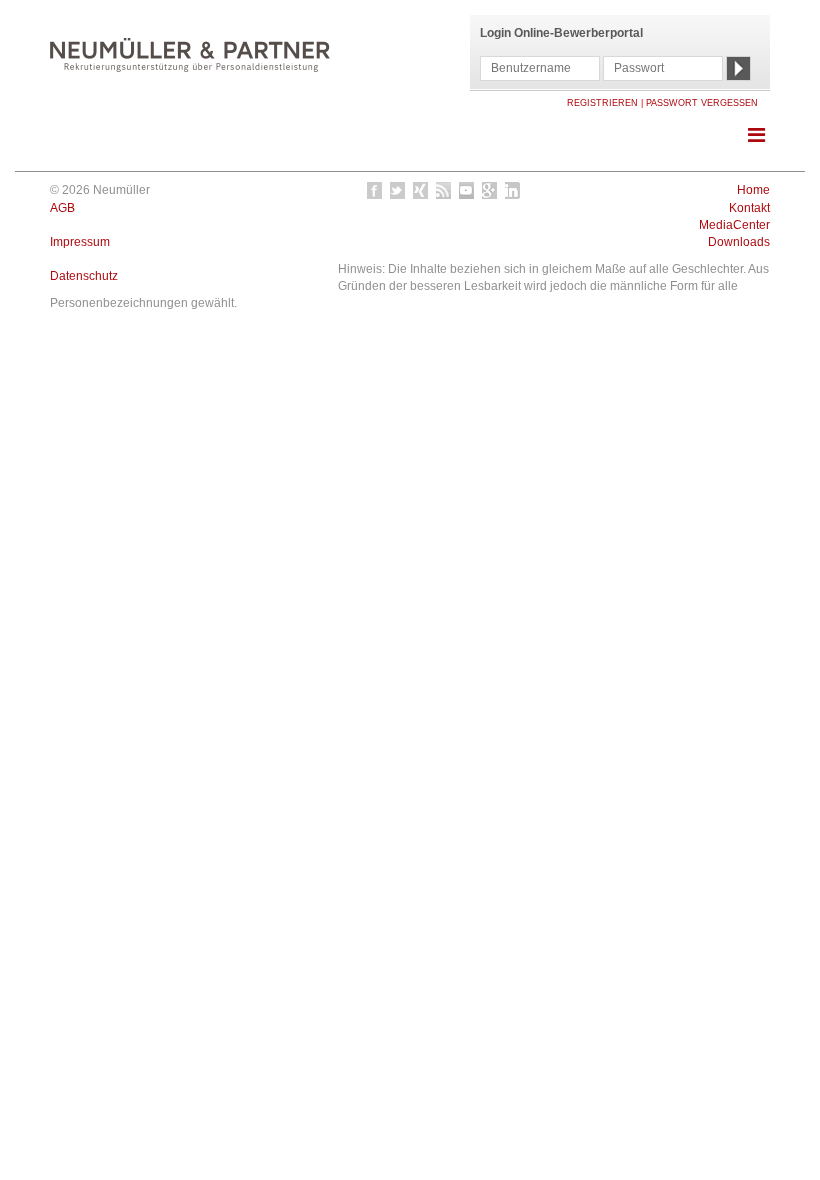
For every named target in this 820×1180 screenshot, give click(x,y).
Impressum (80, 242)
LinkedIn (513, 190)
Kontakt (749, 208)
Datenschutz (84, 276)
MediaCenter (734, 225)
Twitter (398, 190)
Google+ (490, 190)
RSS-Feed (444, 190)
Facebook (375, 190)
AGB (62, 208)
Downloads (739, 242)
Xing (421, 190)
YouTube (467, 190)
